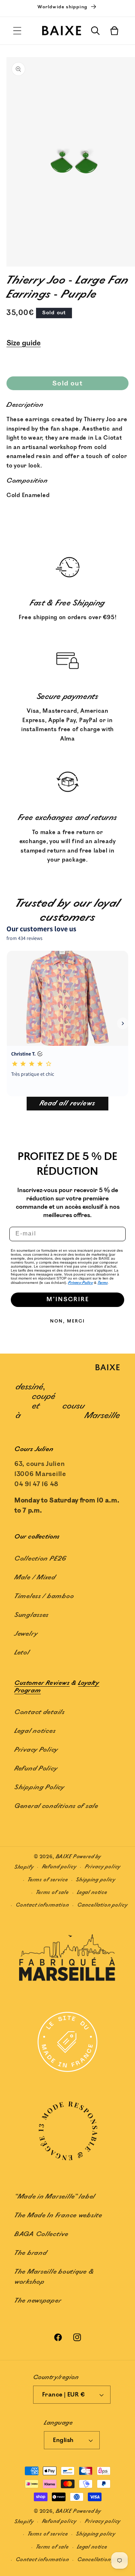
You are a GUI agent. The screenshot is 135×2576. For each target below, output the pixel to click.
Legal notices (35, 1731)
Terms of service (48, 1880)
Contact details (40, 1712)
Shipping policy (96, 1880)
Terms (103, 1283)
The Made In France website (58, 2215)
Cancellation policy (103, 1905)
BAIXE (64, 1857)
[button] (17, 31)
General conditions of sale (56, 1806)
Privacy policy (103, 1867)
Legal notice (92, 1892)
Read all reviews (67, 1103)
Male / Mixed (35, 1578)
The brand (31, 2253)
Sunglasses (31, 1615)
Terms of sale (52, 1892)
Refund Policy (36, 1769)
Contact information (42, 1905)
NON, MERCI (67, 1321)
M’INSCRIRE (68, 1300)
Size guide (24, 343)
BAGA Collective (41, 2234)
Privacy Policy (80, 1283)
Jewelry (26, 1634)
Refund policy (59, 1867)
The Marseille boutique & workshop (54, 2277)
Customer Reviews (42, 1683)
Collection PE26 (40, 1559)
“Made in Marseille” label (55, 2197)
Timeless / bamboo (44, 1596)
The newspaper (38, 2301)
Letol (22, 1653)
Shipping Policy (39, 1787)
